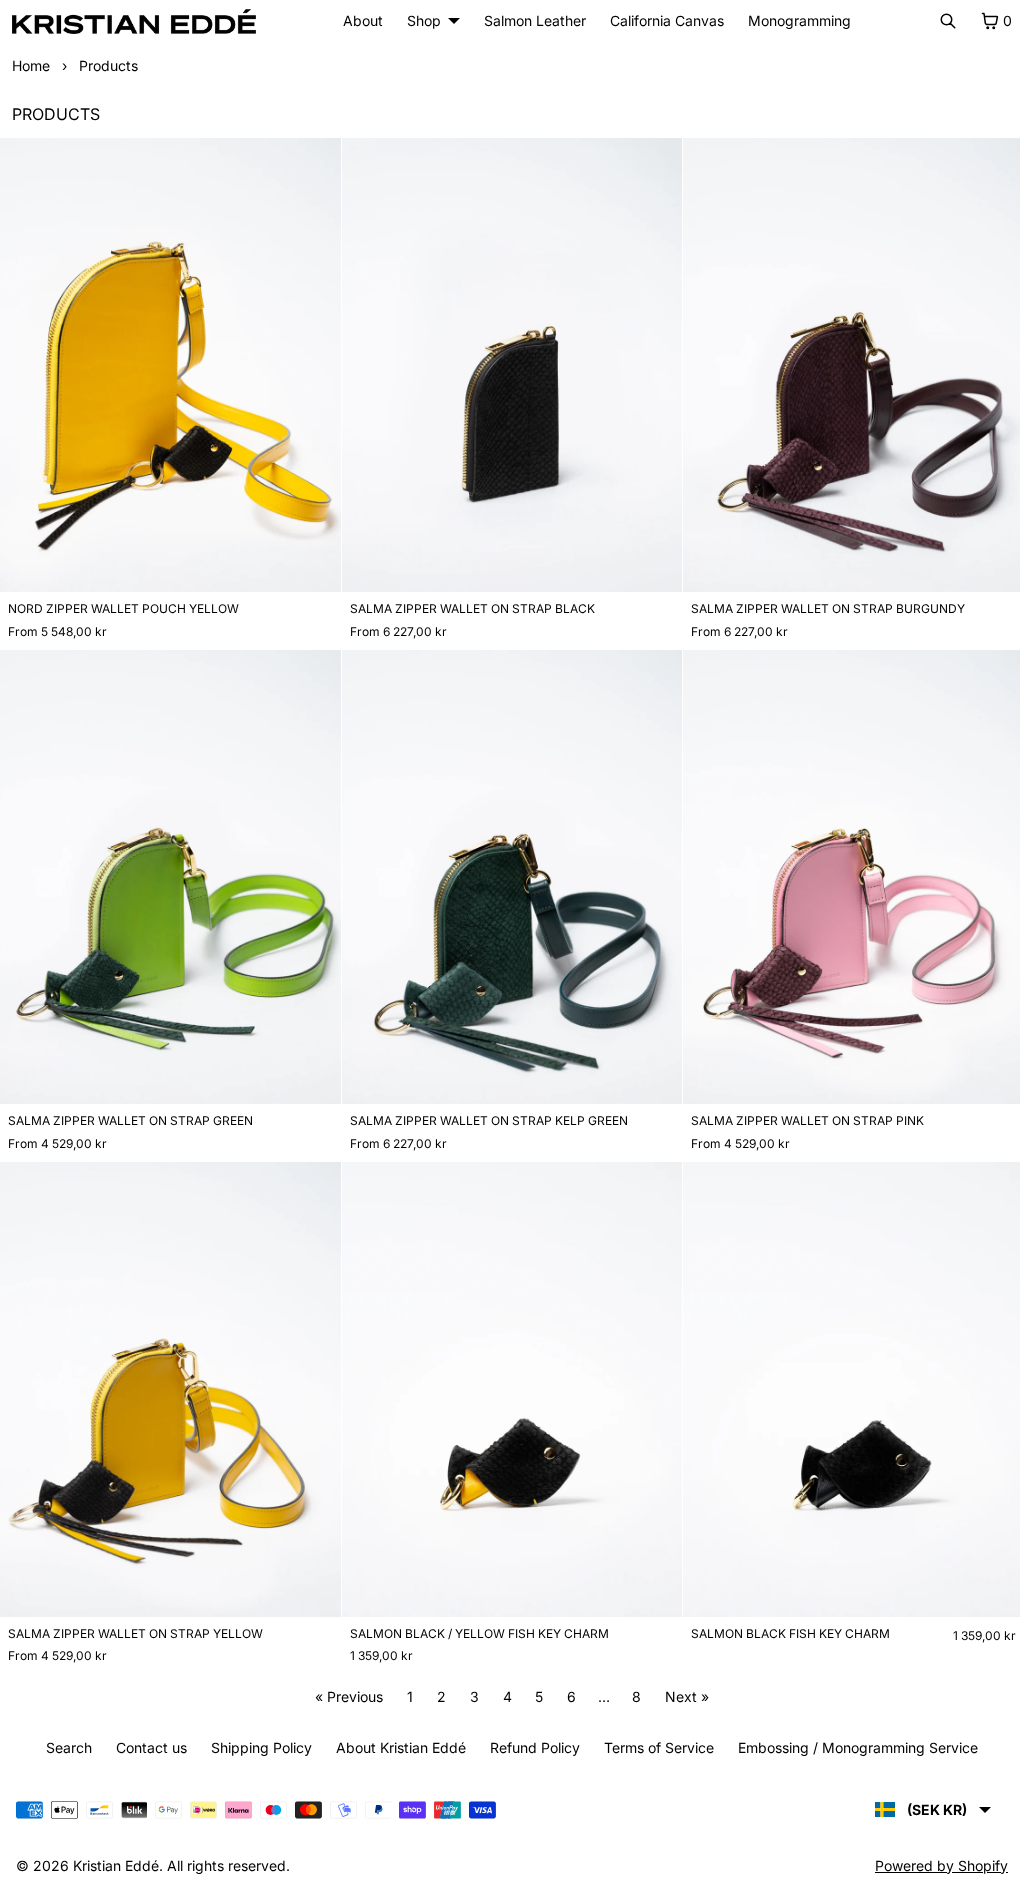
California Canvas (662, 20)
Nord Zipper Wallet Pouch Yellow (123, 604)
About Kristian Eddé (396, 1747)
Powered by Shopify (931, 1865)
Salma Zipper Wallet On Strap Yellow (135, 1619)
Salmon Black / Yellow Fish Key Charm (475, 1619)
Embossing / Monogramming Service (853, 1747)
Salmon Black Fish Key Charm (784, 1619)
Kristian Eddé (116, 1865)
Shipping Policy (256, 1747)
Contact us (146, 1747)
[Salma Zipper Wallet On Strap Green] (168, 871)
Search (64, 1747)
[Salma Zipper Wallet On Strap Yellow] (168, 1378)
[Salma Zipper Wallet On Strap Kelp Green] (506, 871)
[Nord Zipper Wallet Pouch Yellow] (168, 363)
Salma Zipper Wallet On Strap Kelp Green (485, 1111)
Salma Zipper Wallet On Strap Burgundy (822, 604)
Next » (682, 1682)
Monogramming (794, 20)
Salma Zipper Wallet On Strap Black (468, 604)
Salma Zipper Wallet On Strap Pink (801, 1112)
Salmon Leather (530, 20)
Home (31, 65)
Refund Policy (530, 1747)
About (363, 20)
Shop (419, 20)
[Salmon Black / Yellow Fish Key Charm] (506, 1378)
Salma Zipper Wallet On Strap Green (130, 1111)
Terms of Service (654, 1747)
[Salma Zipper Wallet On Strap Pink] (845, 871)
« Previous (344, 1682)
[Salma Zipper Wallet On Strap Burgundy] (845, 363)
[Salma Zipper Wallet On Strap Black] (506, 363)
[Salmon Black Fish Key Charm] (845, 1378)
